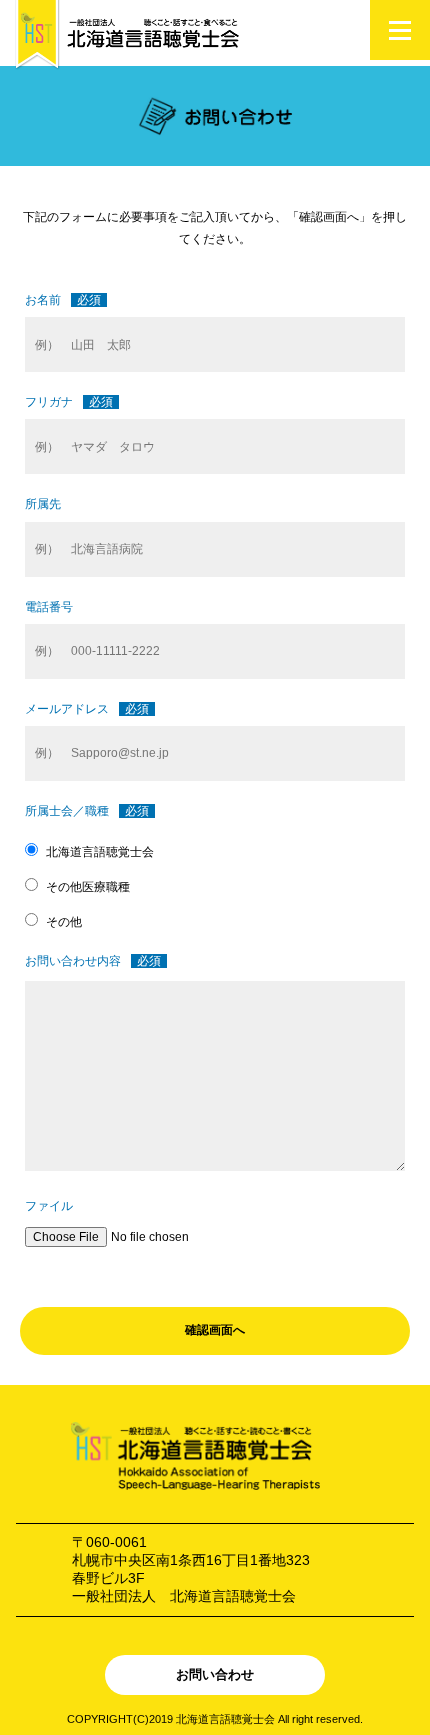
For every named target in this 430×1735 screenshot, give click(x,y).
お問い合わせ (215, 1674)
